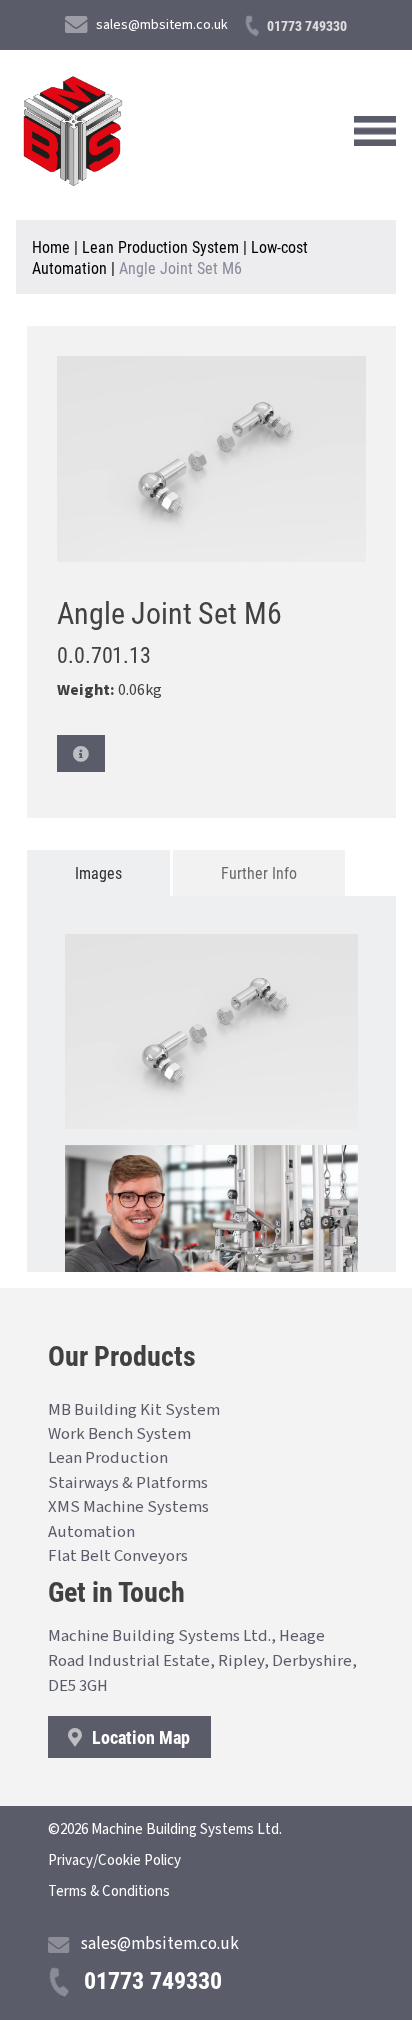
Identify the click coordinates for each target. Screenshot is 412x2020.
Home (51, 246)
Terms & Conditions (109, 1891)
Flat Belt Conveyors (118, 1556)
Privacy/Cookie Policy (114, 1860)
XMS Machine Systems (128, 1507)
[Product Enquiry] (81, 753)
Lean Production (108, 1458)
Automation (91, 1532)
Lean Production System (160, 246)
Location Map (139, 1737)
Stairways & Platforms (128, 1483)
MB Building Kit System (134, 1410)
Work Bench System (119, 1434)
